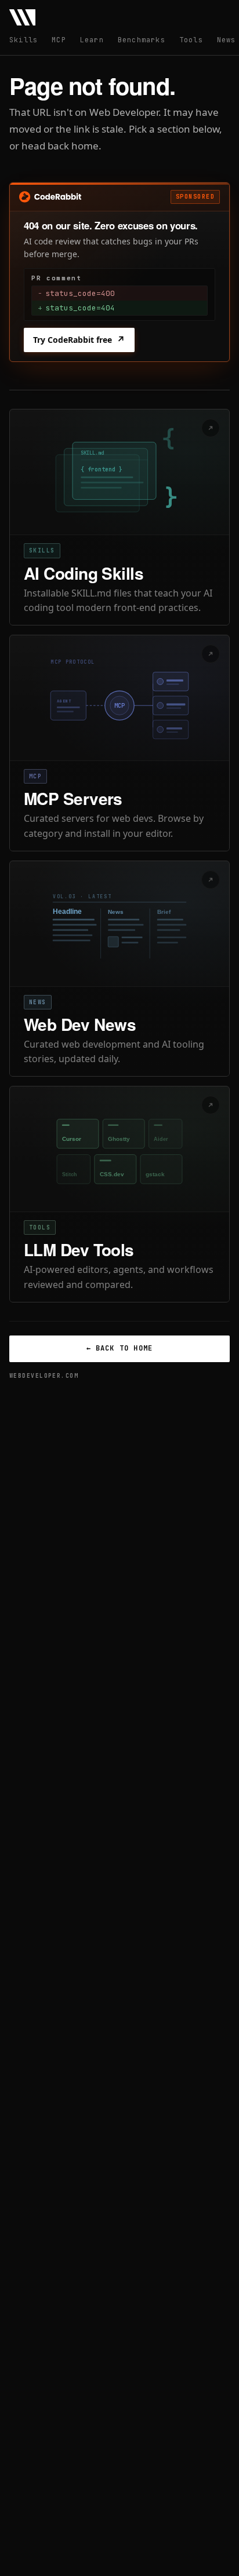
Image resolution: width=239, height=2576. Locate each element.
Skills (23, 40)
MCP (59, 40)
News (227, 40)
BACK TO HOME (120, 1348)
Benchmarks (142, 40)
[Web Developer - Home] (22, 17)
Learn (92, 40)
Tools (191, 40)
